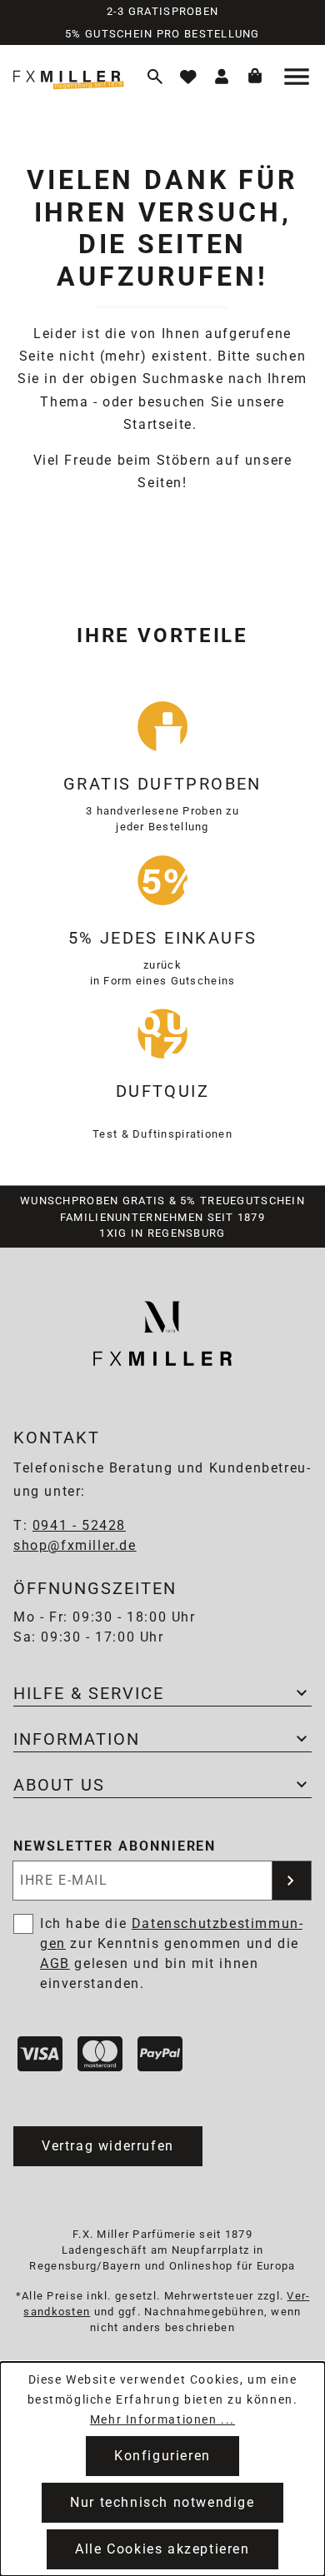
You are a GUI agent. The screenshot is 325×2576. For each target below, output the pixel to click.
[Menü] (298, 77)
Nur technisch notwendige (162, 2502)
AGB (55, 1963)
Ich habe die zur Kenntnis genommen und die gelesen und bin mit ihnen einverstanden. (171, 1953)
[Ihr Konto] (222, 77)
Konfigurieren (162, 2456)
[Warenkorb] (255, 77)
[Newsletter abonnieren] (292, 1881)
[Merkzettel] (188, 77)
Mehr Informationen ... (162, 2419)
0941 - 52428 (79, 1525)
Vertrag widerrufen (108, 2146)
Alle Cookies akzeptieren (162, 2549)
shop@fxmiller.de (75, 1545)
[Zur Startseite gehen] (71, 76)
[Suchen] (155, 77)
